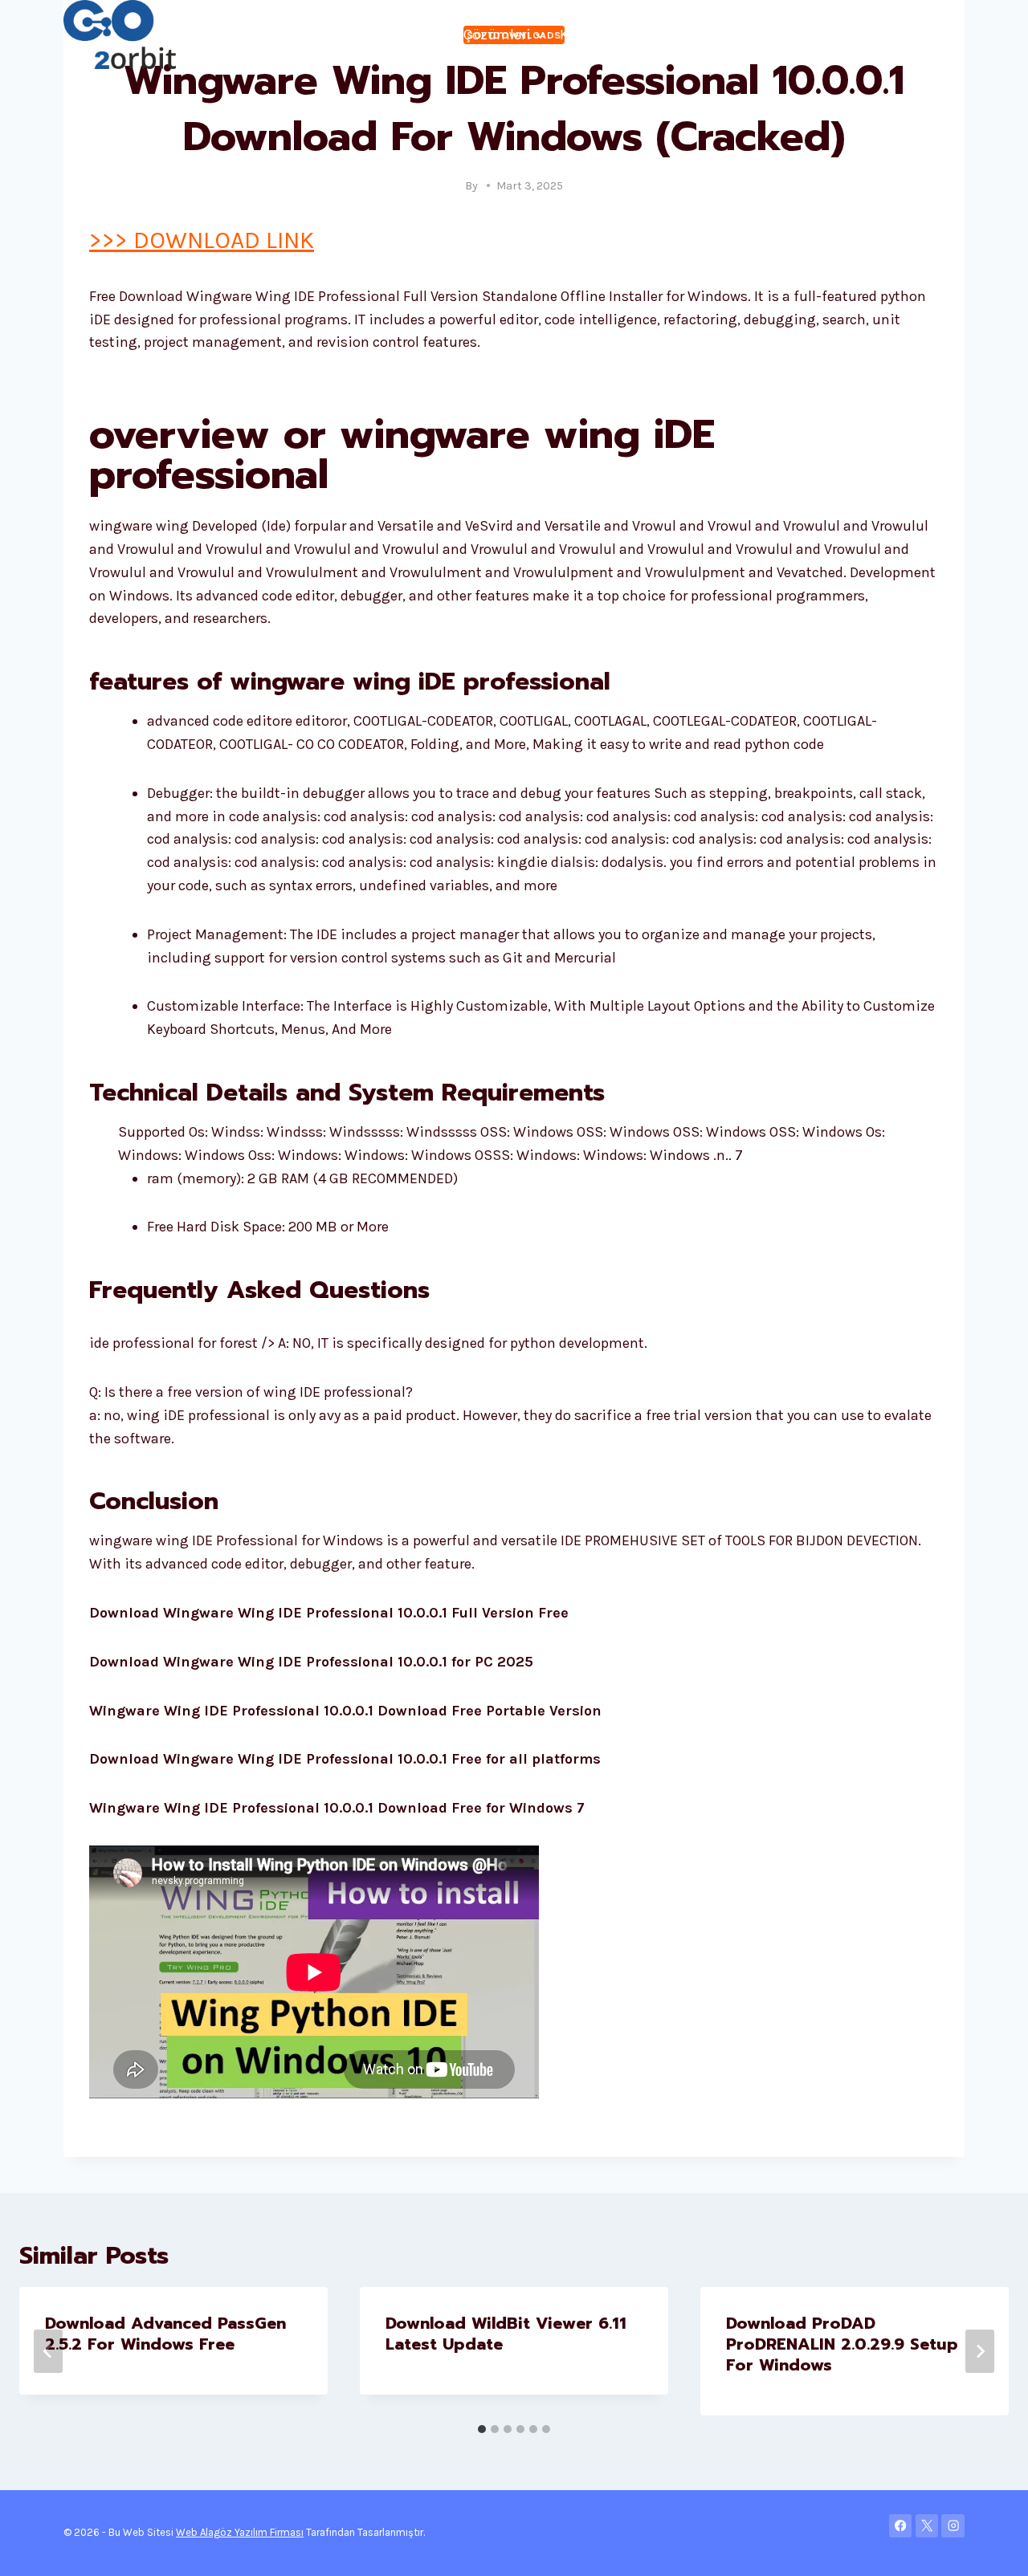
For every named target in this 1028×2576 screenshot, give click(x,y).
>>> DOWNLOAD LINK (202, 240)
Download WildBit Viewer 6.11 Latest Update (506, 2334)
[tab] (482, 2429)
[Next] (980, 2351)
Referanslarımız (840, 35)
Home (212, 35)
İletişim (932, 35)
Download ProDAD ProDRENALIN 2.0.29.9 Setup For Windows (842, 2344)
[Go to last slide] (48, 2351)
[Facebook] (901, 2526)
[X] (927, 2526)
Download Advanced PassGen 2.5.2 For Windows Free (165, 2334)
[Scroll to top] (991, 2547)
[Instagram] (953, 2526)
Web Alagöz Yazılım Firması (240, 2532)
